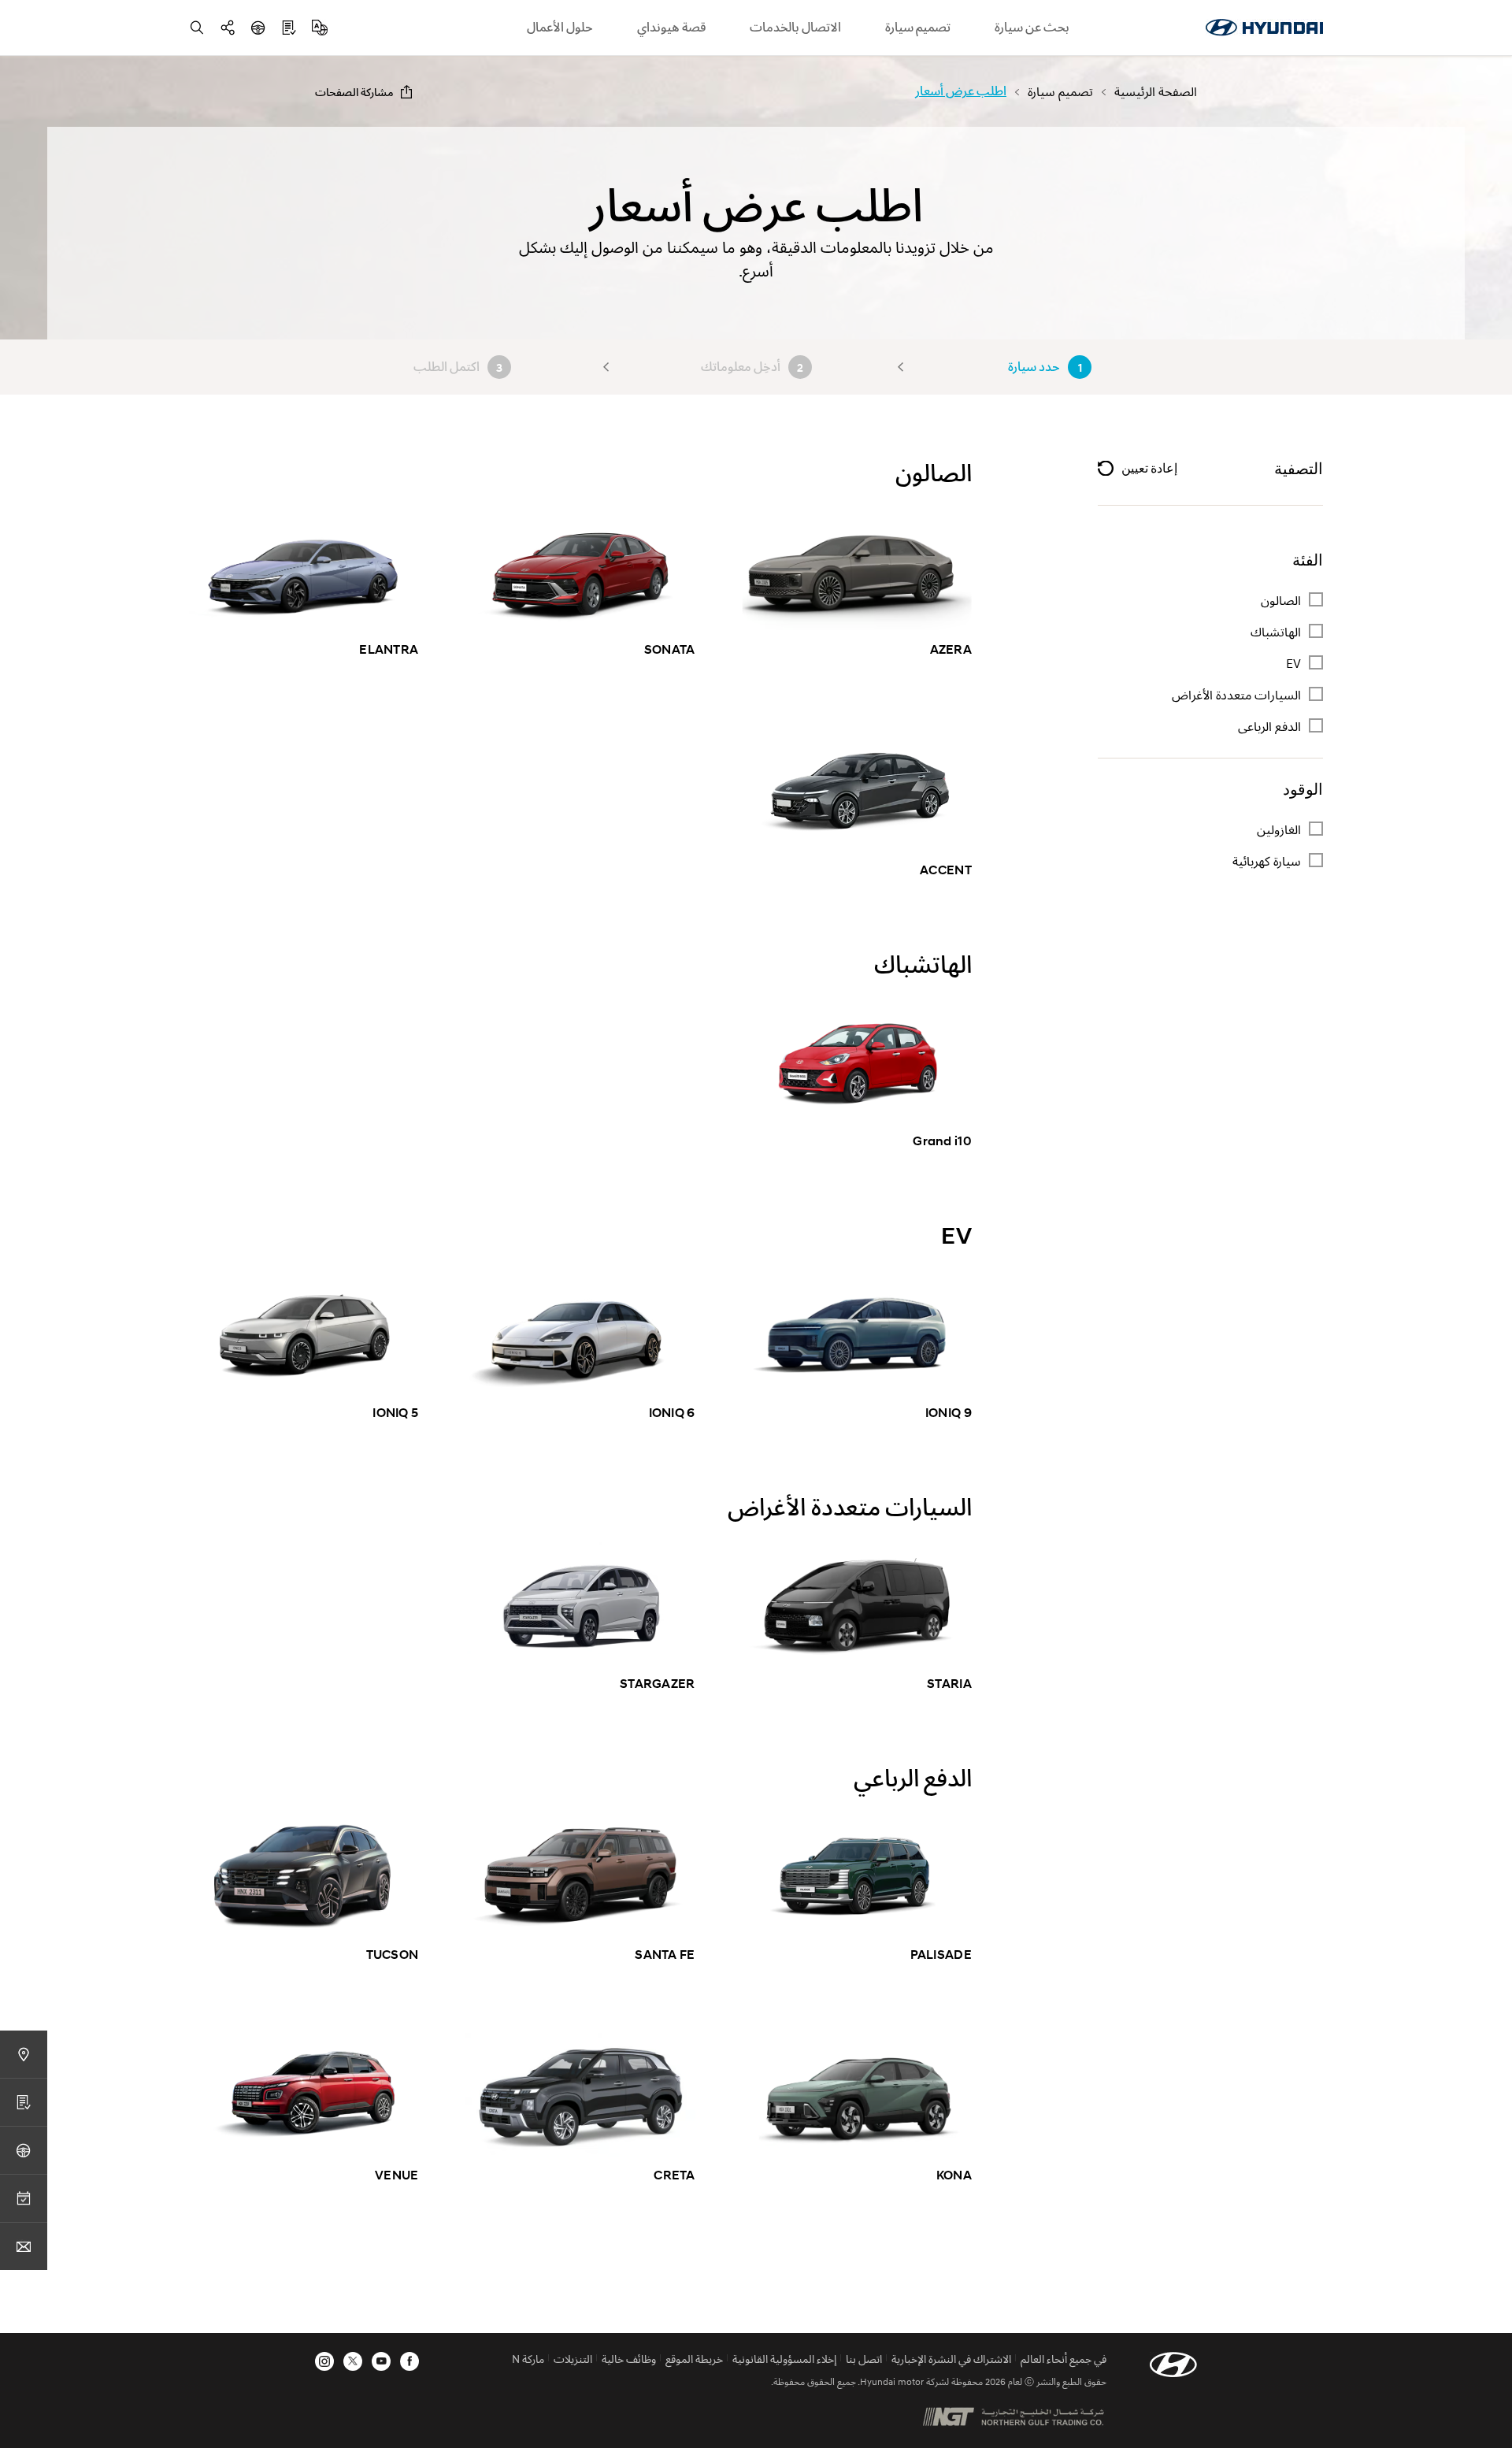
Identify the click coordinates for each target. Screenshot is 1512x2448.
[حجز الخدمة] (24, 2198)
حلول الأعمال (560, 27)
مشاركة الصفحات (354, 92)
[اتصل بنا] (24, 2246)
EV (1293, 663)
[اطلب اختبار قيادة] (258, 28)
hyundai (1264, 28)
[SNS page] (228, 28)
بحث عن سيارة (1032, 27)
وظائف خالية (629, 2359)
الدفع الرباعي (1268, 726)
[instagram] (324, 2361)
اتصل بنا (864, 2359)
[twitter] (353, 2361)
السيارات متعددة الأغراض (1236, 695)
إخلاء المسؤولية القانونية (784, 2359)
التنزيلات (573, 2359)
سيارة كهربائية (1267, 861)
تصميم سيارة (918, 27)
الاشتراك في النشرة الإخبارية (951, 2359)
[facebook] (409, 2361)
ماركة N (528, 2359)
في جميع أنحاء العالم (1064, 2359)
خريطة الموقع (694, 2359)
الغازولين (1279, 829)
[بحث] (197, 28)
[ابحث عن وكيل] (24, 2054)
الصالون (1281, 600)
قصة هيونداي (671, 27)
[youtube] (381, 2361)
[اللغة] (320, 28)
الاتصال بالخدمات (795, 27)
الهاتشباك (1276, 632)
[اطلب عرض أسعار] (289, 28)
